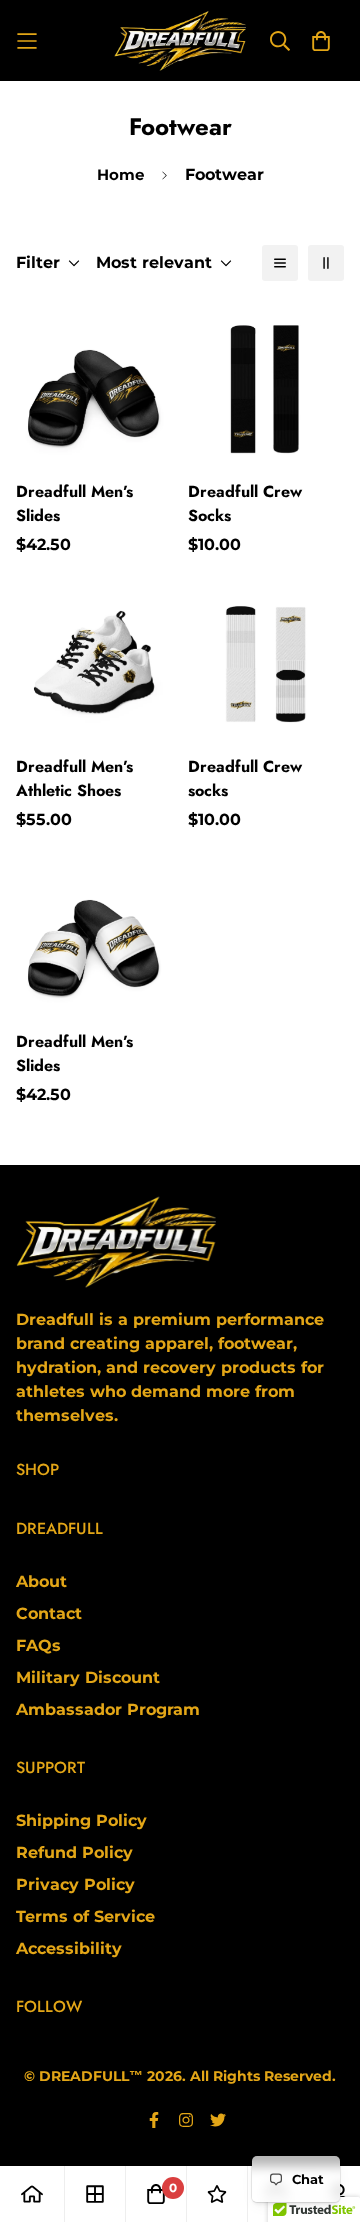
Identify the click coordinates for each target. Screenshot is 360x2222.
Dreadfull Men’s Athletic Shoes (74, 778)
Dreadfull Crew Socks (245, 503)
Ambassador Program (108, 1709)
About (41, 1581)
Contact (49, 1613)
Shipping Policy (81, 1820)
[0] (156, 2194)
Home (120, 174)
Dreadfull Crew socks (245, 778)
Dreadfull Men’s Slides (74, 503)
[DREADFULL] (180, 40)
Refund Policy (74, 1852)
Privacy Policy (75, 1884)
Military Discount (88, 1677)
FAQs (38, 1645)
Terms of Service (85, 1916)
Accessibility (69, 1948)
